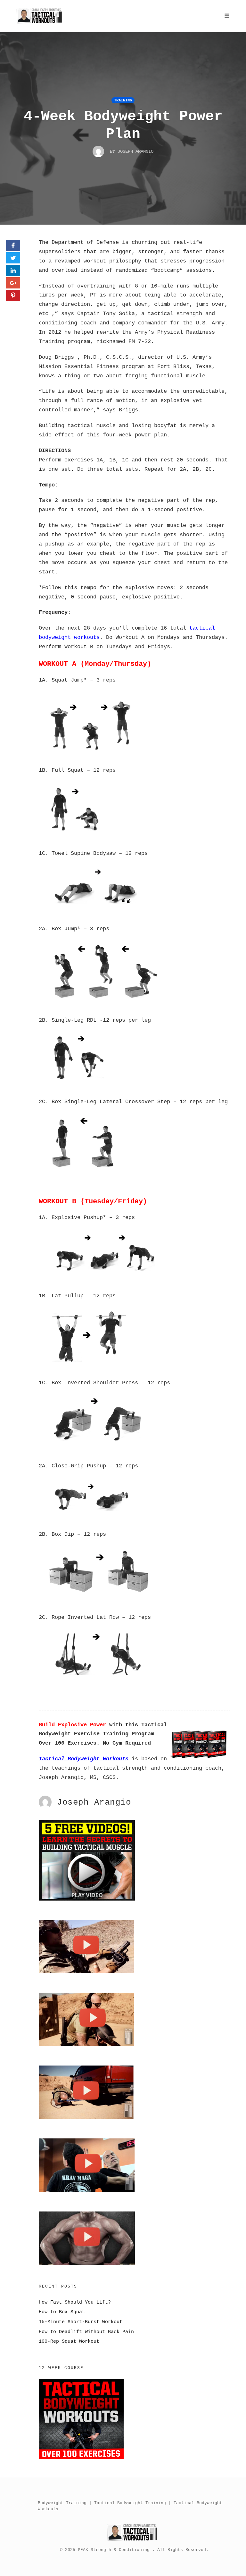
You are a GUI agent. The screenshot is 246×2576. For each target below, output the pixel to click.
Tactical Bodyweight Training (130, 2503)
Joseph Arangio (94, 1803)
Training (123, 100)
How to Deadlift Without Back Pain (86, 2332)
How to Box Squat (62, 2312)
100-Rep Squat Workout (69, 2341)
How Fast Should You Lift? (75, 2302)
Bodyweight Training (62, 2503)
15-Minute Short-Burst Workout (81, 2322)
